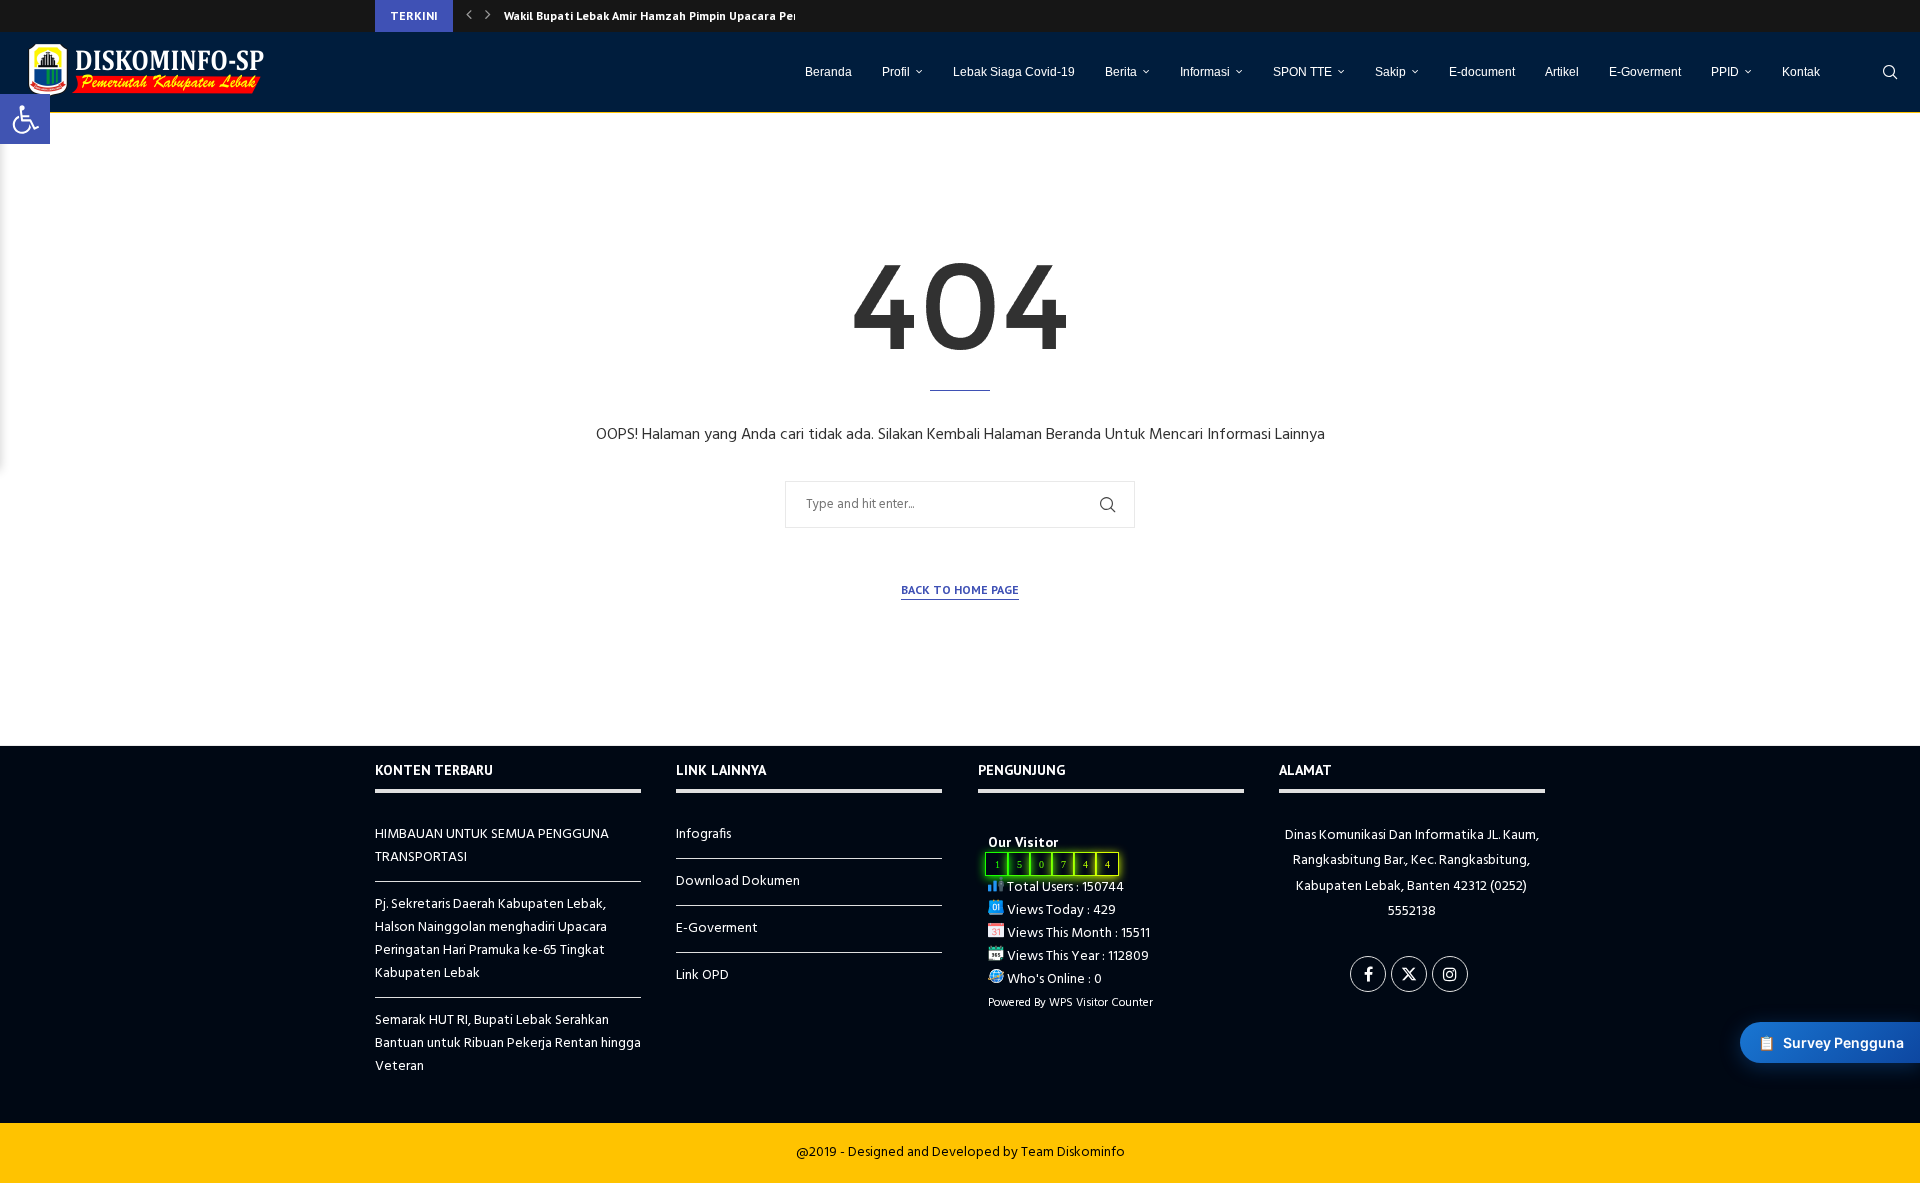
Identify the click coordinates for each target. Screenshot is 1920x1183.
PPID (1725, 72)
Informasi (1205, 72)
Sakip (1390, 72)
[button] (469, 16)
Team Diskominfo (1073, 1152)
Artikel (1562, 72)
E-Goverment (1645, 72)
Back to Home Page (960, 589)
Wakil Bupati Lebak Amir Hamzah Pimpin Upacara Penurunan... (676, 15)
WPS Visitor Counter (1101, 1003)
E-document (1482, 72)
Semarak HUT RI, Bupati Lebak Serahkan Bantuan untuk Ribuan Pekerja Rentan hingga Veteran (508, 1043)
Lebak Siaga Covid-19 (1014, 72)
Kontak (1801, 72)
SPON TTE (1302, 72)
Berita (1121, 72)
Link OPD (702, 975)
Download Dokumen (738, 881)
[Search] (1890, 72)
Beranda (828, 72)
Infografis (703, 834)
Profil (896, 72)
